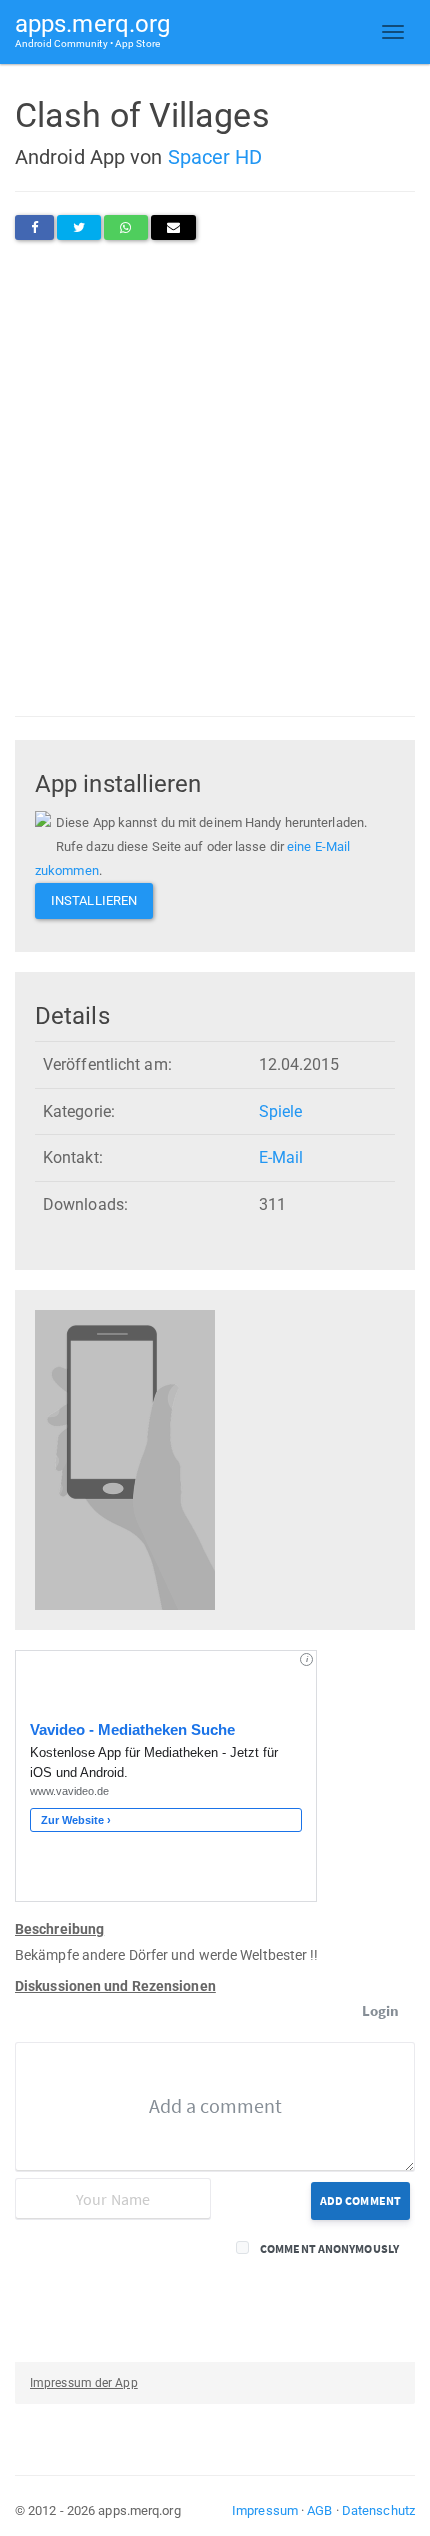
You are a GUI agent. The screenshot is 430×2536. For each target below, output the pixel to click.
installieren (94, 900)
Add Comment (360, 2200)
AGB (319, 2510)
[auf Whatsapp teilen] (125, 227)
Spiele (281, 1111)
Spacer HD (215, 157)
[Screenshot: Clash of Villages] (125, 1459)
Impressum (265, 2510)
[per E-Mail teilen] (173, 227)
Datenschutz (378, 2510)
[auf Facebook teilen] (34, 227)
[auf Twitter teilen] (79, 227)
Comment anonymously (329, 2248)
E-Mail (281, 1157)
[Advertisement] (215, 478)
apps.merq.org (92, 29)
